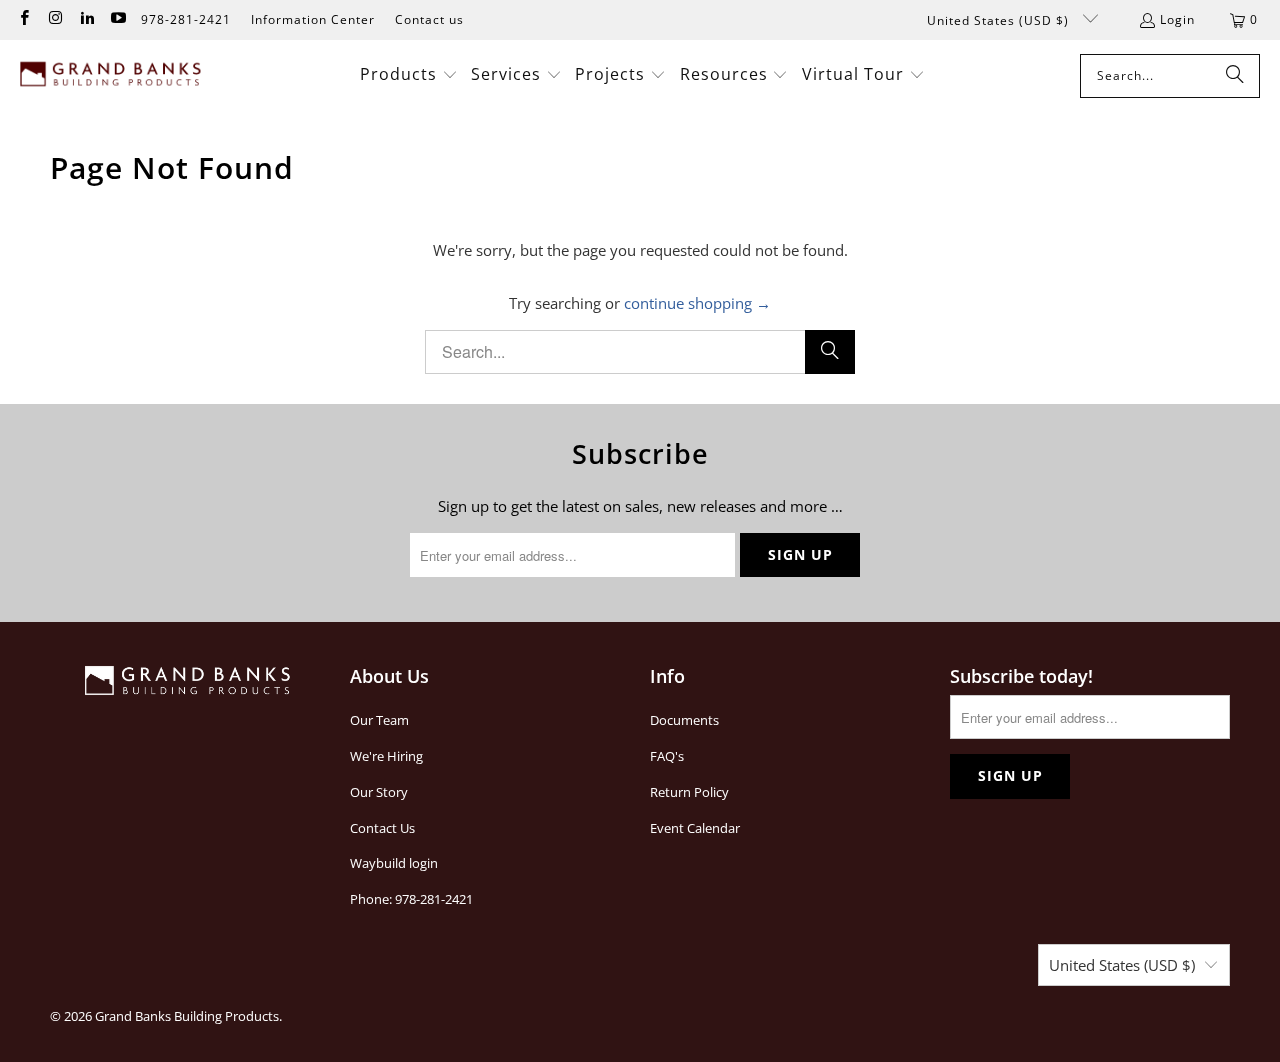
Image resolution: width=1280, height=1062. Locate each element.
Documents (684, 720)
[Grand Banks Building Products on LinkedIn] (86, 19)
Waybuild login (394, 863)
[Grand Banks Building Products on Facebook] (23, 19)
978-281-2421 (186, 19)
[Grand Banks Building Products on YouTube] (117, 19)
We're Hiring (386, 756)
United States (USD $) (1000, 20)
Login (1177, 19)
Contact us (429, 19)
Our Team (379, 720)
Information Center (313, 19)
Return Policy (689, 792)
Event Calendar (695, 828)
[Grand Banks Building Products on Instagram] (54, 19)
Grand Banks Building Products (187, 1016)
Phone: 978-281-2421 (411, 899)
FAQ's (667, 756)
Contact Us (382, 828)
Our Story (379, 792)
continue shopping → (697, 303)
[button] (409, 75)
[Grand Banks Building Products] (112, 76)
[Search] (1235, 76)
